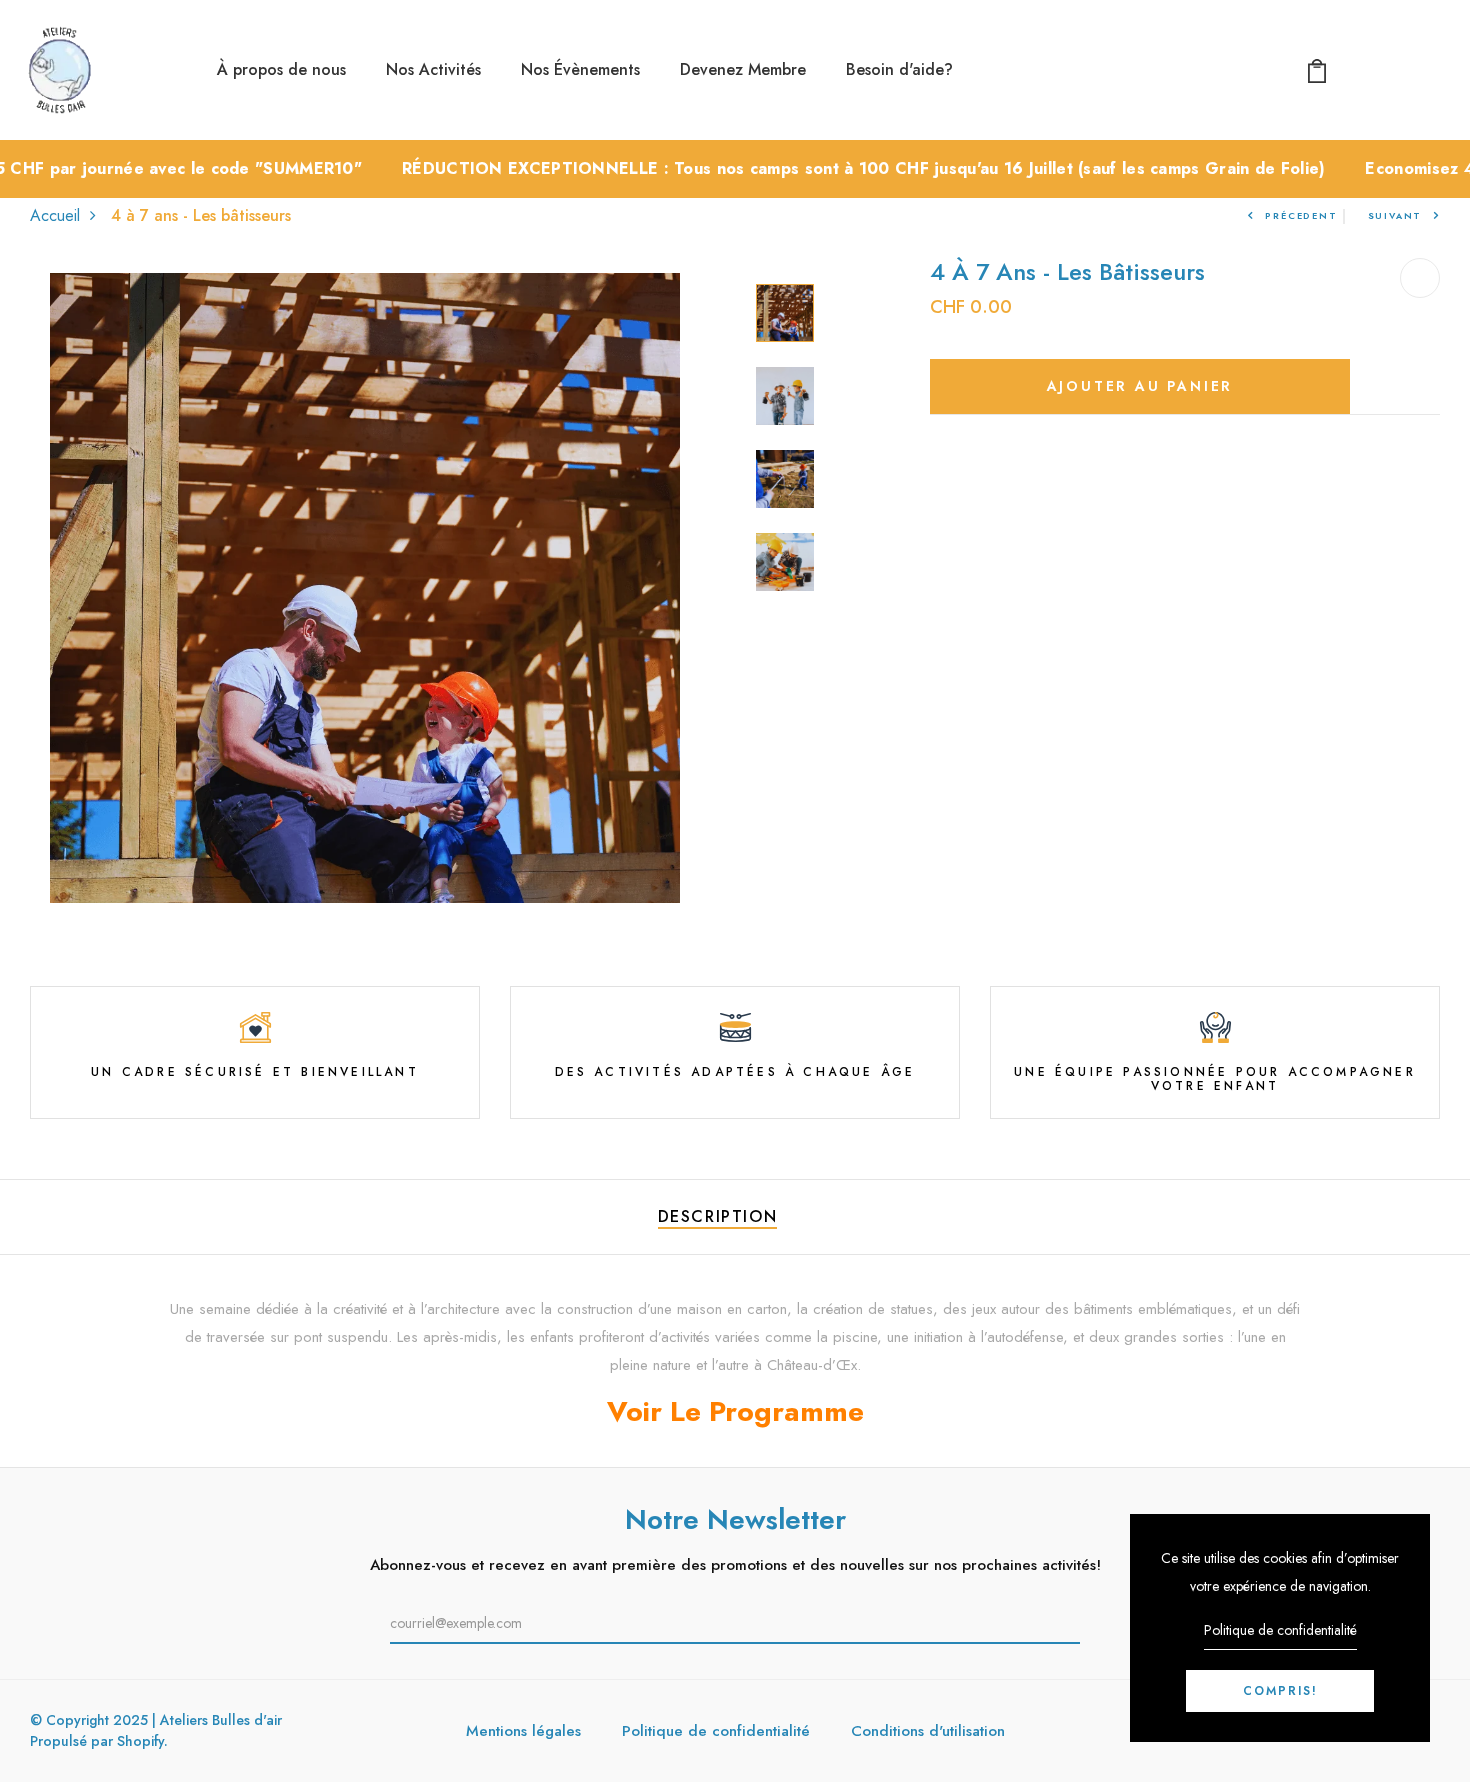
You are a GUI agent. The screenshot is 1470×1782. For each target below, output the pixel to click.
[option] (365, 588)
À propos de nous (281, 69)
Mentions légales (523, 1731)
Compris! (1280, 1691)
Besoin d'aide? (899, 69)
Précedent (1301, 215)
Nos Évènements (580, 69)
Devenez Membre (743, 69)
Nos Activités (433, 69)
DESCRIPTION (718, 1216)
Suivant (1395, 215)
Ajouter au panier (1140, 386)
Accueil (55, 215)
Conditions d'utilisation (928, 1731)
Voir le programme (735, 1411)
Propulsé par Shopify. (99, 1741)
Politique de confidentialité (716, 1731)
